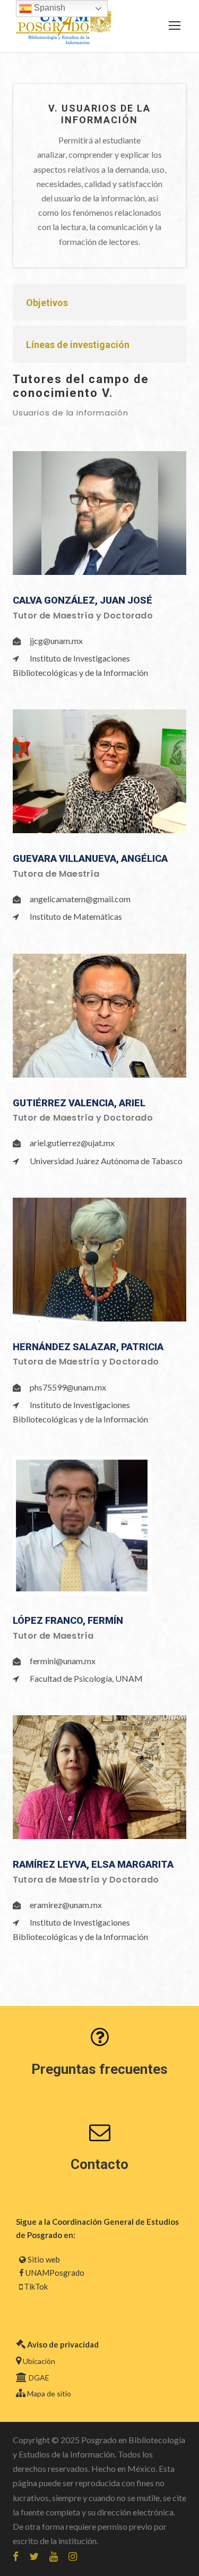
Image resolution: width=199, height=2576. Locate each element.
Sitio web (44, 2259)
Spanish (49, 8)
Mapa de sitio (49, 2393)
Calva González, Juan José (83, 600)
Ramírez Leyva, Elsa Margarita (93, 1864)
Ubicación (39, 2361)
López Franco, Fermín (68, 1620)
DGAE (39, 2378)
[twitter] (34, 2556)
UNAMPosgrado (55, 2273)
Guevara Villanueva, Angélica (90, 858)
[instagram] (73, 2556)
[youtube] (54, 2556)
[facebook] (16, 2556)
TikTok (36, 2286)
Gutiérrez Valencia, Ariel (79, 1103)
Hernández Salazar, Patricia (88, 1347)
